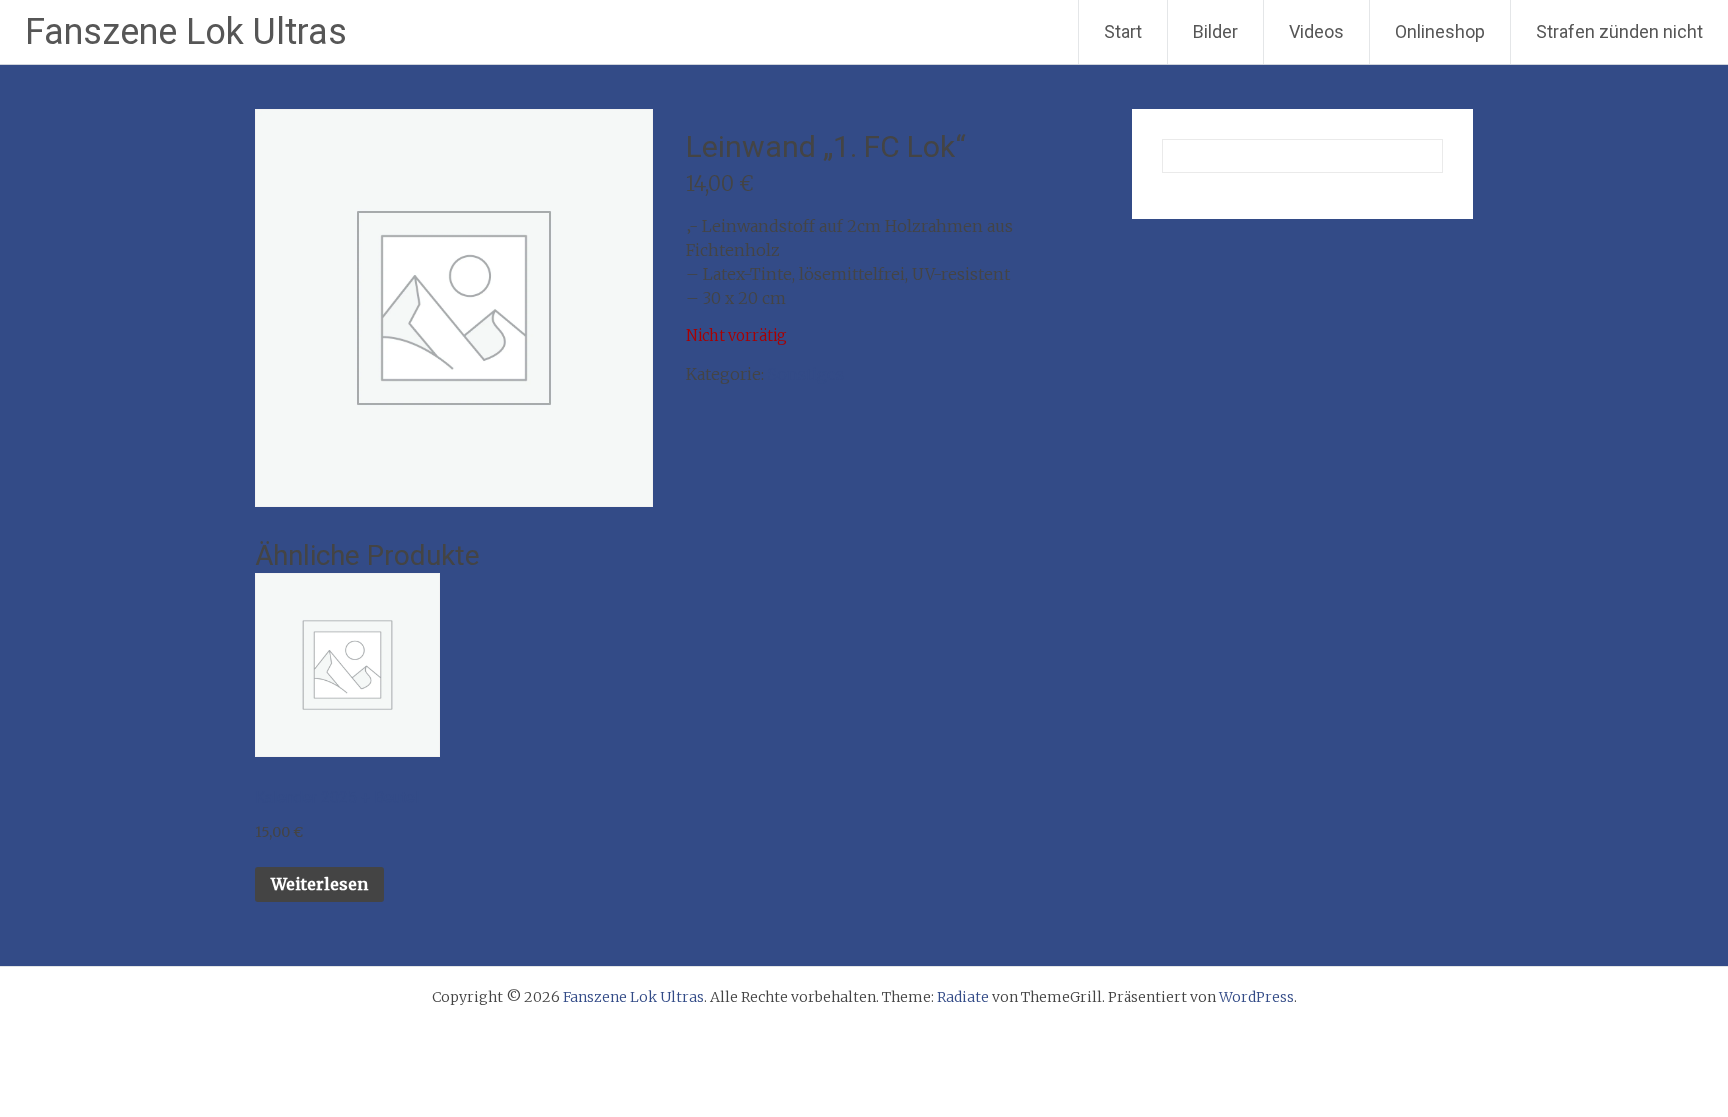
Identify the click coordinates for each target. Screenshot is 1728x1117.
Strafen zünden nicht (1619, 31)
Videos (1316, 31)
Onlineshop (1440, 31)
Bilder (1215, 31)
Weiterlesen (319, 884)
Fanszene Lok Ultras (186, 32)
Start (1123, 31)
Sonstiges (806, 374)
